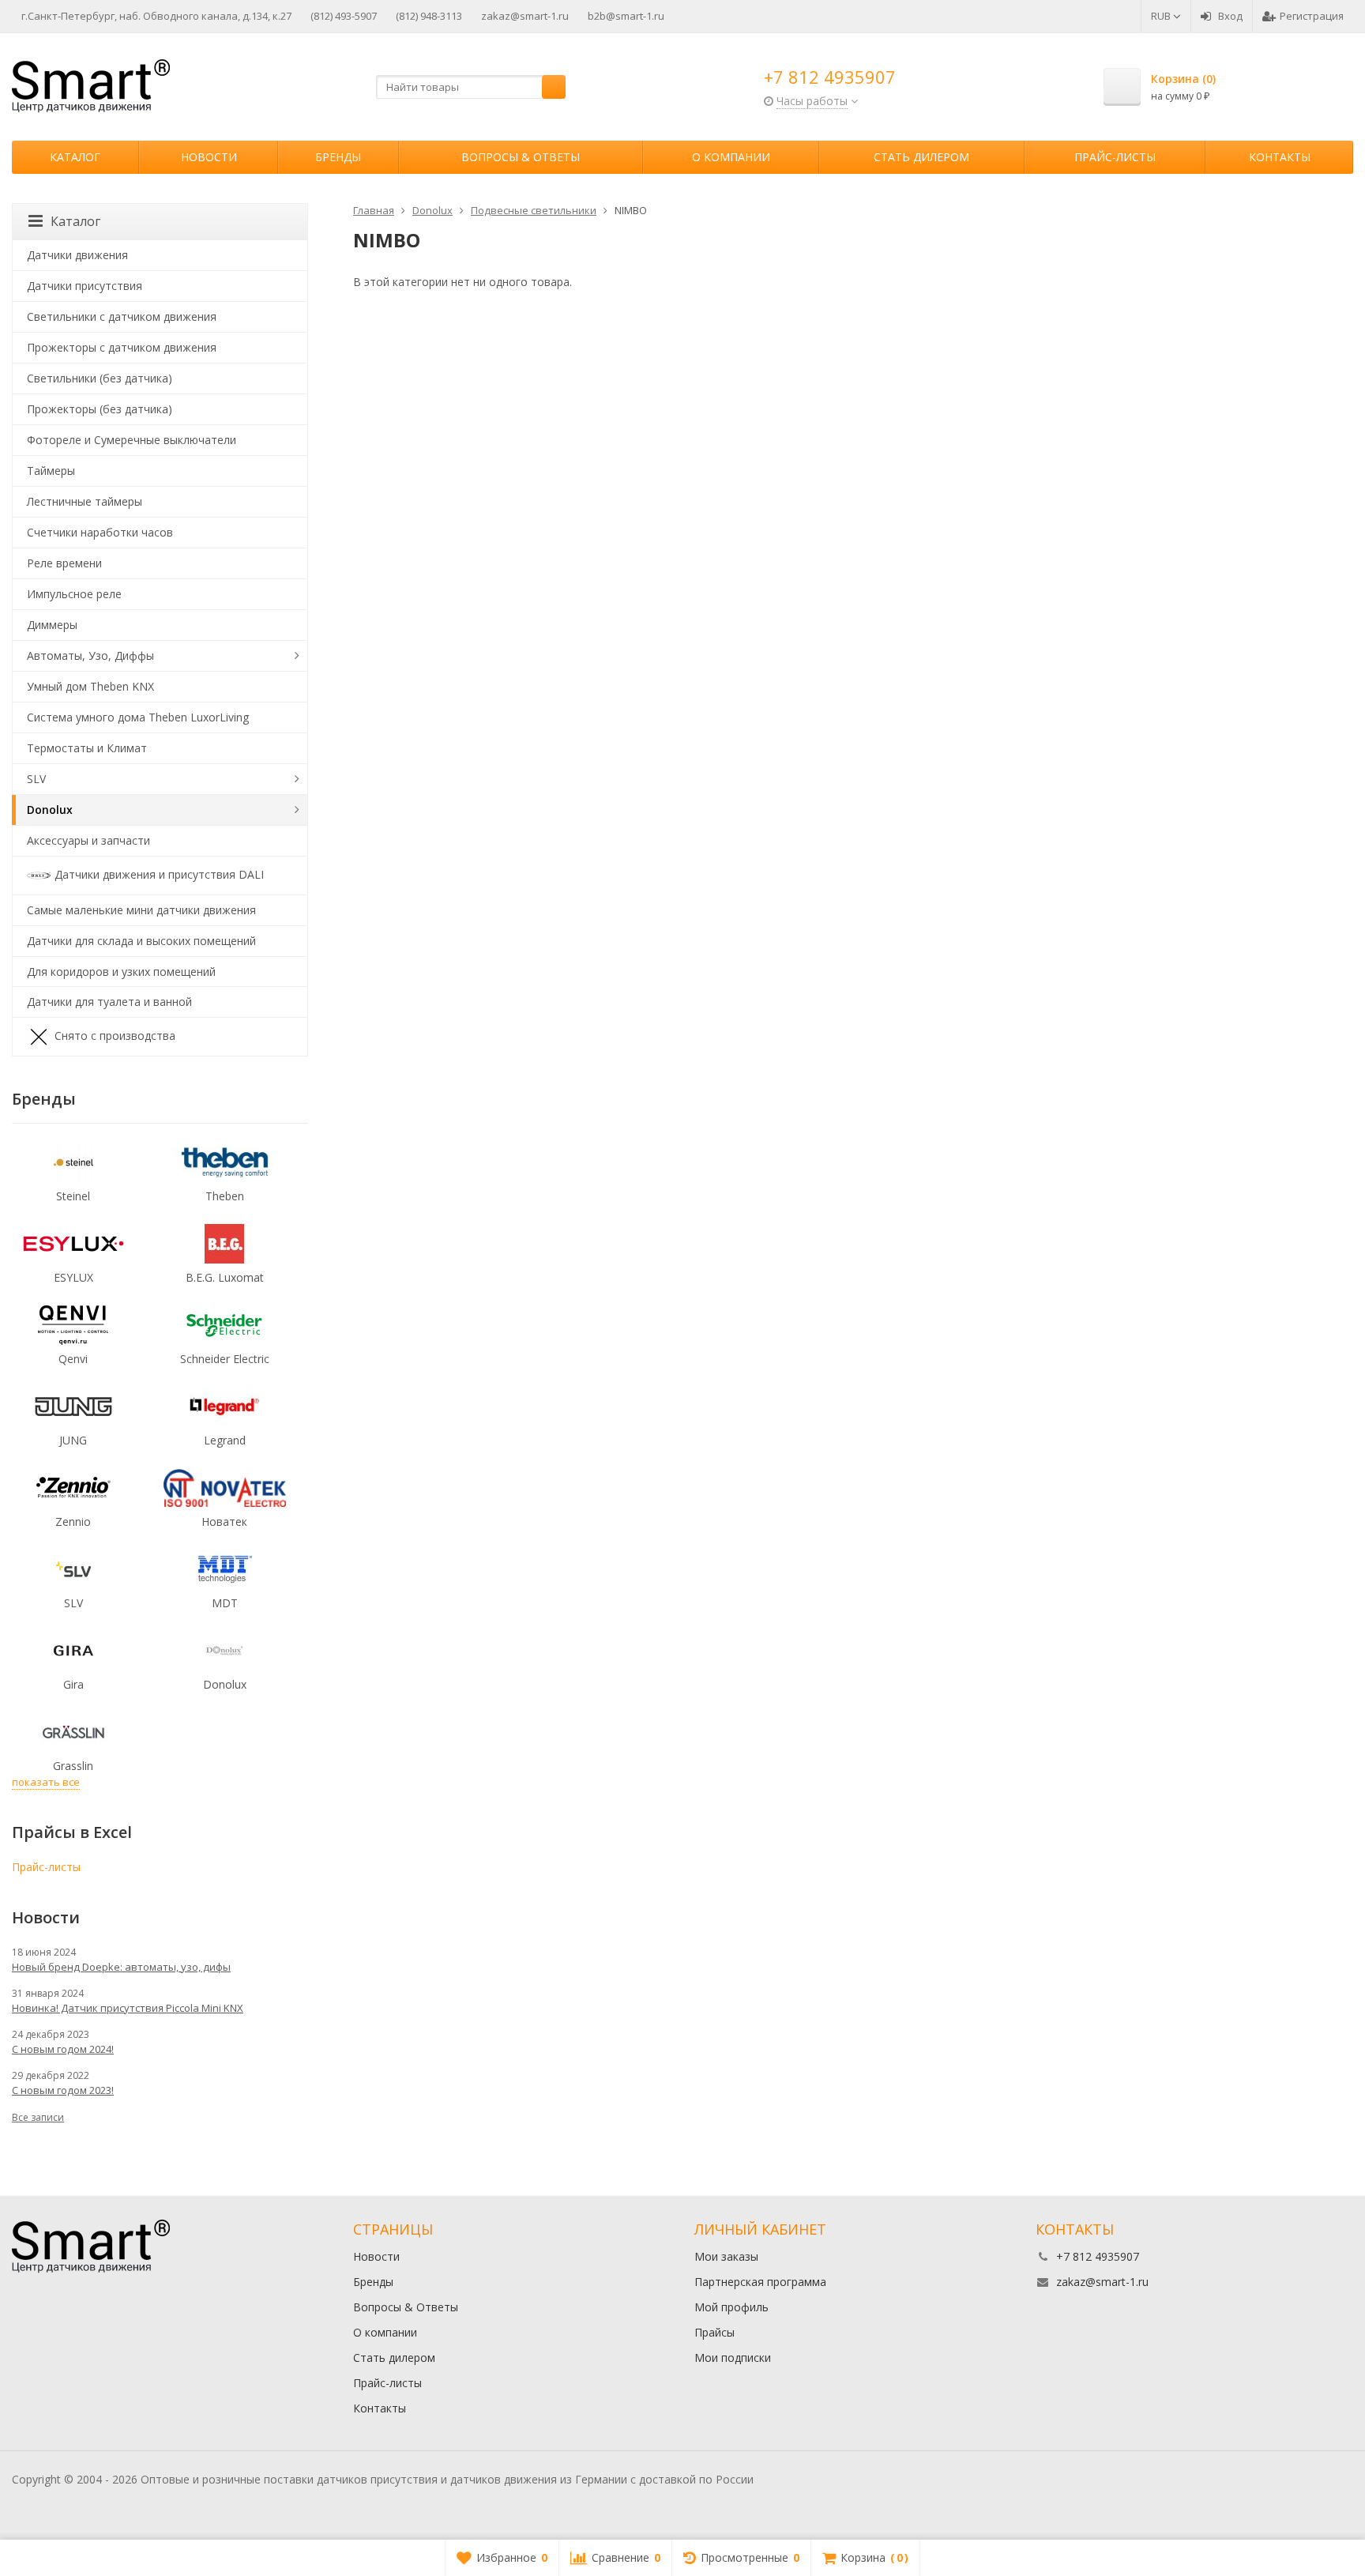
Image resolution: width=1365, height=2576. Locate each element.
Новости (209, 157)
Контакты (1280, 157)
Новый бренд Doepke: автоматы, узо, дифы (121, 1967)
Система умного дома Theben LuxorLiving (138, 717)
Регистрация (1312, 16)
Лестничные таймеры (85, 501)
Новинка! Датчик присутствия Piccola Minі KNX (128, 2008)
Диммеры (52, 625)
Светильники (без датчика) (100, 378)
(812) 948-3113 (429, 16)
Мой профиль (731, 2307)
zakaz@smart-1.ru (525, 16)
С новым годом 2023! (63, 2090)
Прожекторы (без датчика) (100, 409)
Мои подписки (733, 2358)
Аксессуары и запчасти (88, 840)
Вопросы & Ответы (521, 157)
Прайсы (714, 2332)
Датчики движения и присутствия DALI (159, 874)
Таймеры (51, 471)
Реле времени (64, 563)
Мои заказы (726, 2256)
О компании (731, 157)
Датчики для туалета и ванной (109, 1002)
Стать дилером (921, 157)
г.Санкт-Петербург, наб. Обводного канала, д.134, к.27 (156, 16)
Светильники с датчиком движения (122, 316)
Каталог (75, 157)
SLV (36, 779)
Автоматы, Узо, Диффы (90, 655)
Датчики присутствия (85, 286)
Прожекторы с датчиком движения (122, 347)
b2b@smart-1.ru (626, 16)
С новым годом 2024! (63, 2049)
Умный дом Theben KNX (90, 686)
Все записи (38, 2117)
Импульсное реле (74, 594)
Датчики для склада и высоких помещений (141, 941)
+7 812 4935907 (830, 77)
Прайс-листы (1115, 157)
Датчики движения (77, 255)
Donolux (50, 810)
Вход (1230, 16)
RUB (1162, 16)
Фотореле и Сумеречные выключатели (132, 440)
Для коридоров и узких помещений (121, 972)
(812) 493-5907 (344, 16)
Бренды (338, 157)
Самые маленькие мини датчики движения (141, 910)
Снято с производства (115, 1036)
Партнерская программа (760, 2282)
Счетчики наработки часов (100, 532)
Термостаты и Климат (87, 748)
